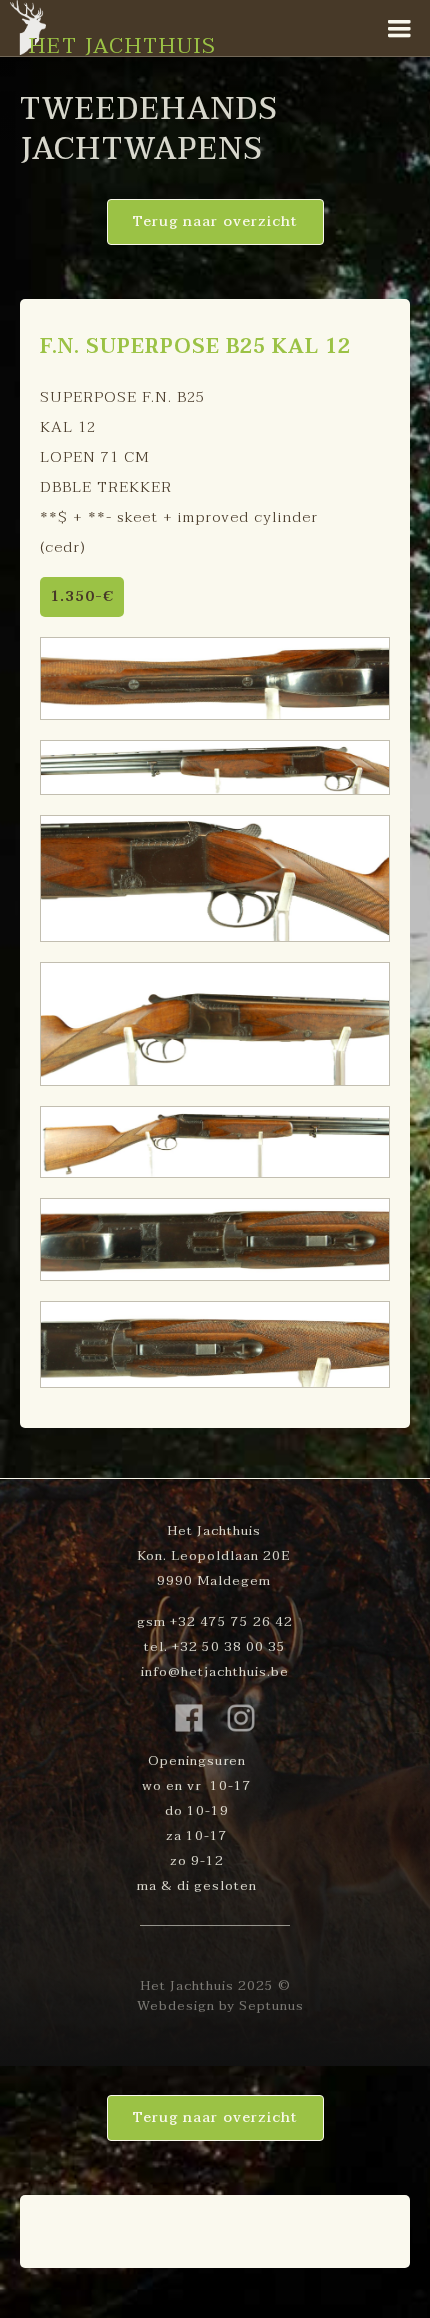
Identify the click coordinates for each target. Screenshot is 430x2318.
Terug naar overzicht (215, 221)
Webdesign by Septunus (220, 2006)
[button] (399, 29)
